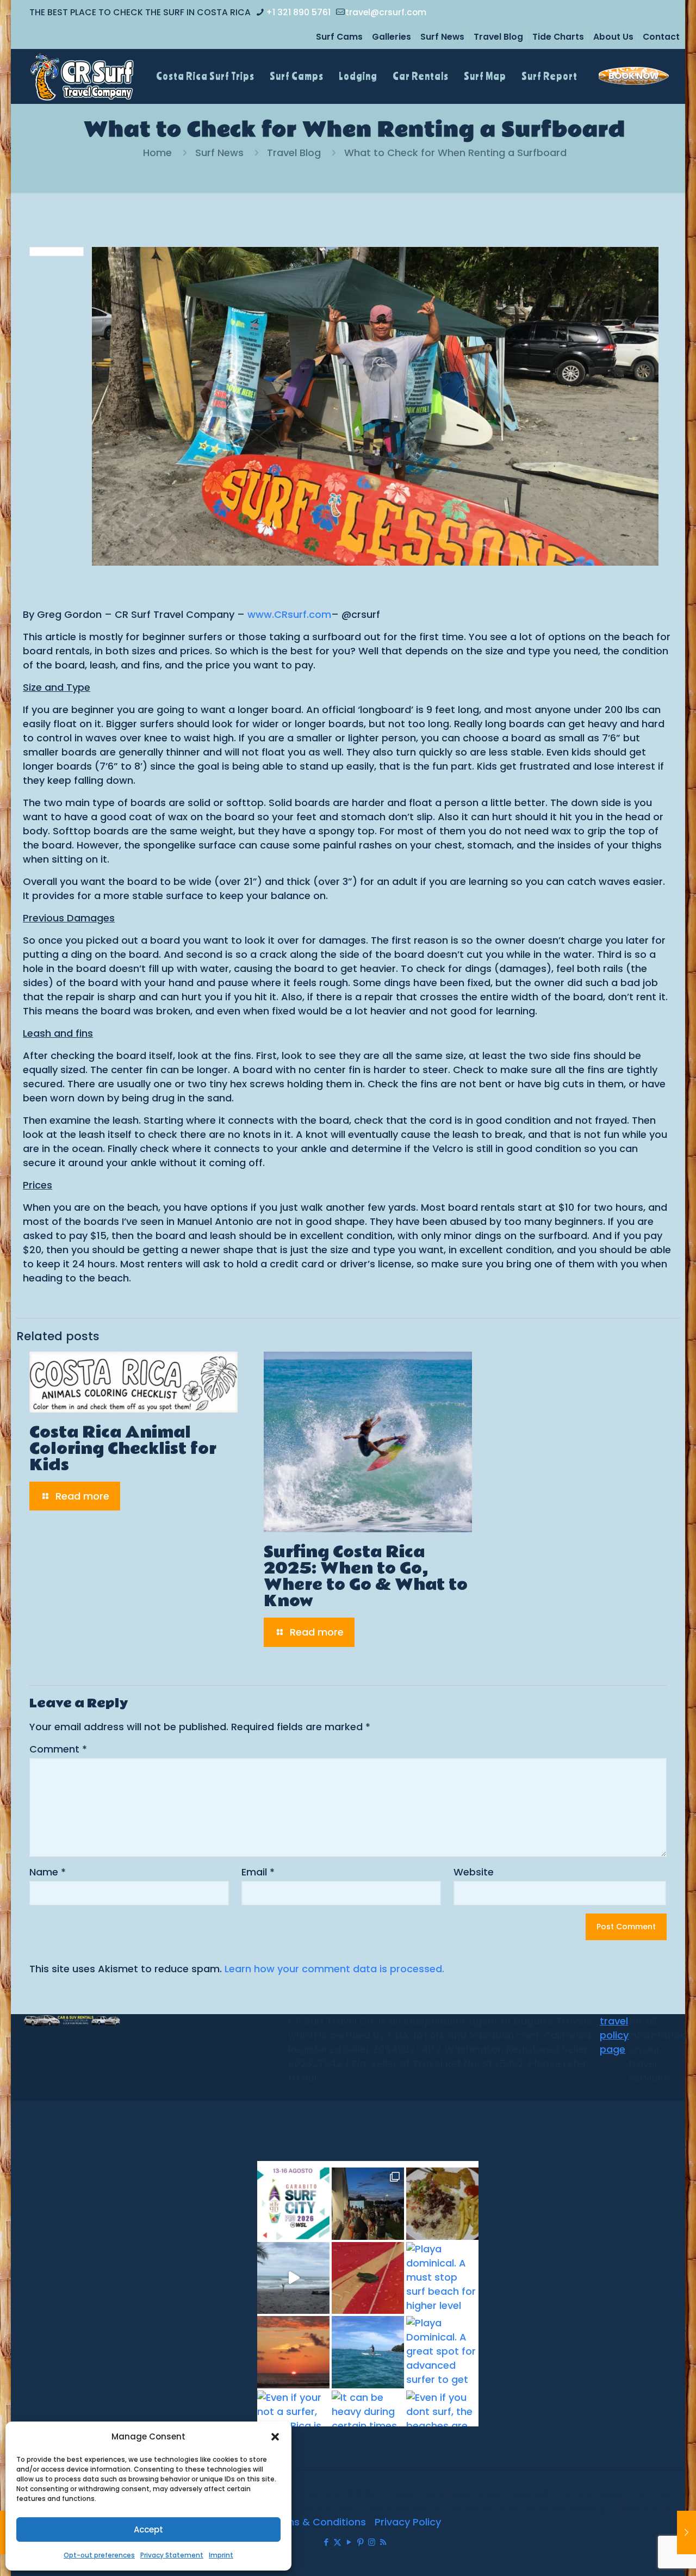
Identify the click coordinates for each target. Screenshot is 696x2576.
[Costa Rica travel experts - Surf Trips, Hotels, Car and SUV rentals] (82, 76)
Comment (58, 1749)
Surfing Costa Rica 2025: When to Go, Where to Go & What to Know (366, 1577)
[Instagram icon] (372, 2542)
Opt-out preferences (99, 2555)
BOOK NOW (634, 76)
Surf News (442, 37)
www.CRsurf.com (289, 614)
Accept (148, 2529)
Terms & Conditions (317, 2522)
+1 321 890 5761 (298, 12)
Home (157, 153)
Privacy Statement (172, 2555)
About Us (613, 37)
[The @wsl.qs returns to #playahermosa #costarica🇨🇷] (293, 2204)
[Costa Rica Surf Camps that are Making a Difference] (686, 2532)
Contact (661, 37)
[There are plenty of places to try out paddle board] (368, 2352)
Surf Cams (339, 37)
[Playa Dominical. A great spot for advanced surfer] (442, 2352)
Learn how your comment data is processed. (334, 1969)
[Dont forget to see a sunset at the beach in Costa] (293, 2352)
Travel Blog (498, 37)
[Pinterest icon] (360, 2542)
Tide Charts (558, 37)
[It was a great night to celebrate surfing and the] (368, 2204)
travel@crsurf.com (386, 12)
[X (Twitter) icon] (337, 2542)
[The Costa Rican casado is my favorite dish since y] (442, 2204)
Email (258, 1872)
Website (474, 1872)
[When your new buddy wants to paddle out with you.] (368, 2278)
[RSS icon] (383, 2542)
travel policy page (614, 2035)
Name (48, 1872)
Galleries (391, 37)
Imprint (221, 2555)
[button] (275, 2437)
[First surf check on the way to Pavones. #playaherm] (293, 2278)
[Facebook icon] (326, 2542)
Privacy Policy (408, 2522)
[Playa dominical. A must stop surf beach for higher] (442, 2278)
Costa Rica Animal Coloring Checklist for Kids (123, 1449)
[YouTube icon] (349, 2542)
